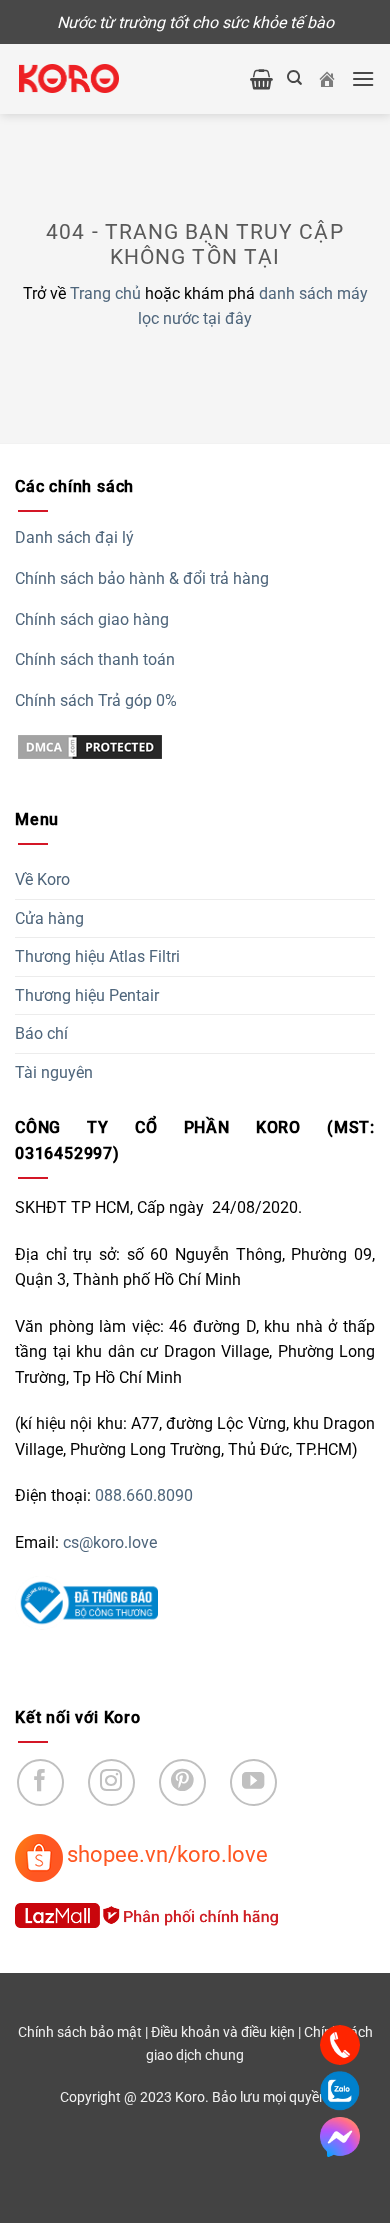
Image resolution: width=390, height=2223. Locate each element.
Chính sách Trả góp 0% (96, 700)
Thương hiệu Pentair (87, 995)
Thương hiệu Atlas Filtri (97, 956)
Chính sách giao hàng (92, 619)
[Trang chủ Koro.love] (327, 79)
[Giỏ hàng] (261, 79)
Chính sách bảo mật (80, 2032)
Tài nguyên (54, 1072)
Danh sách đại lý (74, 537)
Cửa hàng (49, 918)
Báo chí (41, 1033)
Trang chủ (105, 293)
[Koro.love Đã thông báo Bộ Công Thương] (86, 1601)
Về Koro (42, 879)
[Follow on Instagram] (111, 1782)
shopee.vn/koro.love (167, 1854)
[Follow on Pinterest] (182, 1782)
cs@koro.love (110, 1542)
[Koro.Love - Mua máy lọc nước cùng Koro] (69, 78)
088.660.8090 (144, 1495)
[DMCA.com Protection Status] (90, 745)
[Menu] (363, 78)
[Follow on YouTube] (253, 1782)
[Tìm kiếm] (294, 78)
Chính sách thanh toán (95, 659)
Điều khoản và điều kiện (223, 2032)
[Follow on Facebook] (40, 1782)
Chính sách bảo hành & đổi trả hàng (142, 578)
